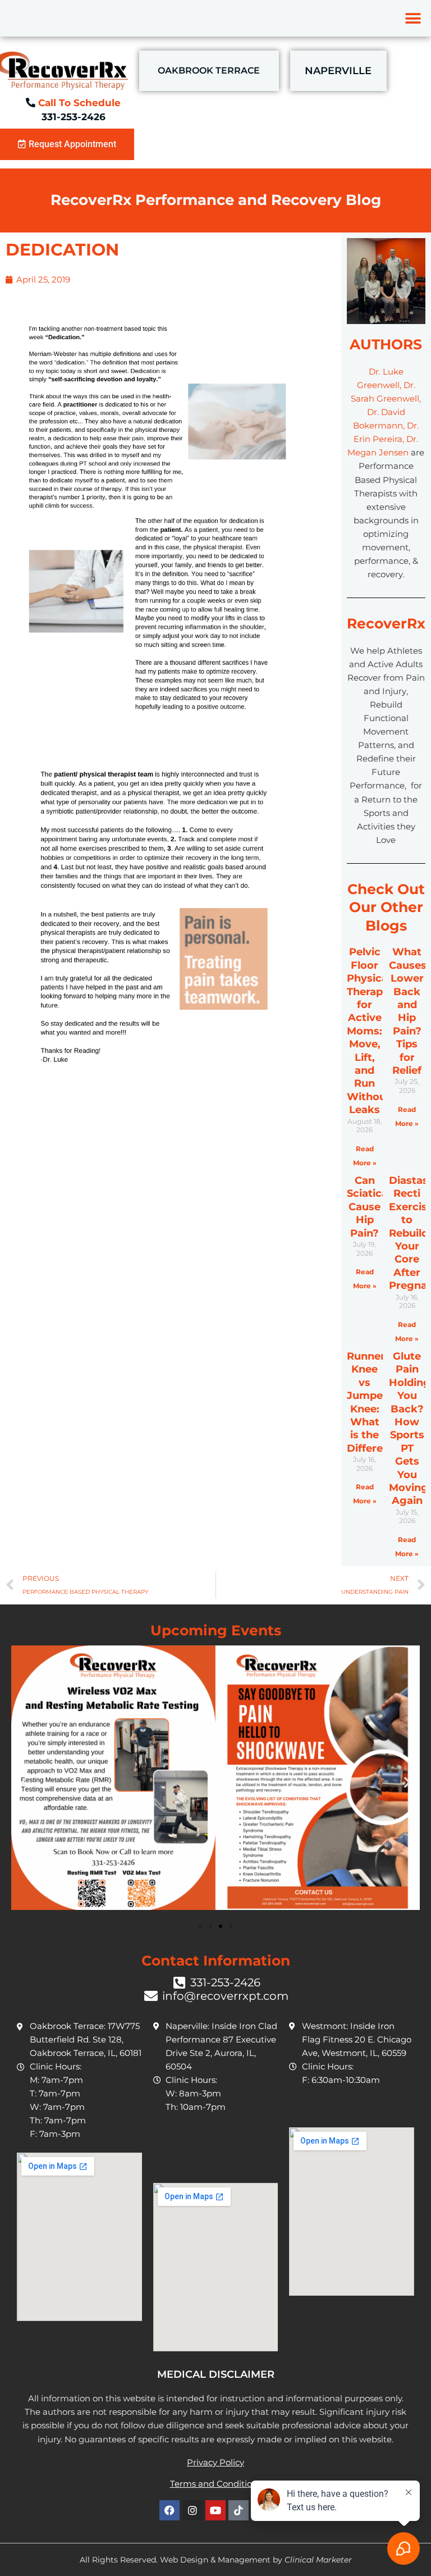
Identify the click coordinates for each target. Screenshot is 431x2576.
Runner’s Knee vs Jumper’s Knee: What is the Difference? (377, 1402)
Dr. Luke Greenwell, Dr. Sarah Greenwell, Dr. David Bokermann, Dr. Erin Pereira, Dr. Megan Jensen (384, 412)
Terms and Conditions (216, 2484)
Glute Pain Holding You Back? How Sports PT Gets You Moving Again (410, 1428)
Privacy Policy (215, 2462)
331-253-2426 (74, 117)
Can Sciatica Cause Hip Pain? (367, 1207)
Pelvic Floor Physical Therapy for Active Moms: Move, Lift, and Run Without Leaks (369, 1031)
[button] (413, 18)
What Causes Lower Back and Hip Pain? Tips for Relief (408, 1011)
